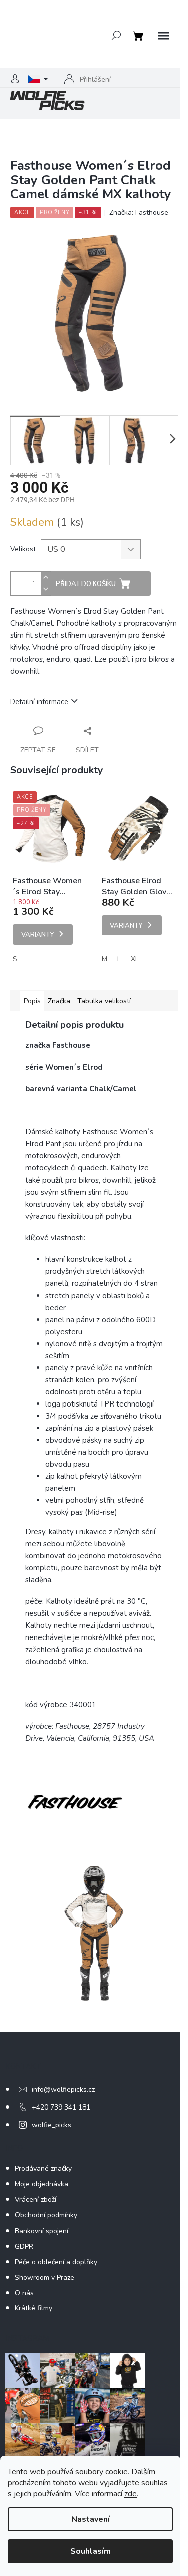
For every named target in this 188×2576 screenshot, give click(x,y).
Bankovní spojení (41, 2231)
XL (135, 959)
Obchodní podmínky (46, 2215)
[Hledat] (116, 35)
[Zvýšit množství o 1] (46, 578)
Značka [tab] (59, 1001)
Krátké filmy (33, 2308)
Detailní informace (39, 702)
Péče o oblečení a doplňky (56, 2262)
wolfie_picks (51, 2125)
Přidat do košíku (86, 584)
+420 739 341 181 (61, 2107)
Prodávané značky (43, 2169)
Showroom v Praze (44, 2277)
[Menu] (164, 36)
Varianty (37, 935)
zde (131, 2494)
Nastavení (90, 2519)
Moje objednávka (41, 2184)
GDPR (24, 2246)
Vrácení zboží (35, 2200)
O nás (24, 2293)
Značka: (139, 213)
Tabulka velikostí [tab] (104, 1001)
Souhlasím (90, 2551)
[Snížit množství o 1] (46, 589)
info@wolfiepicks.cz (63, 2090)
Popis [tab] (32, 1001)
